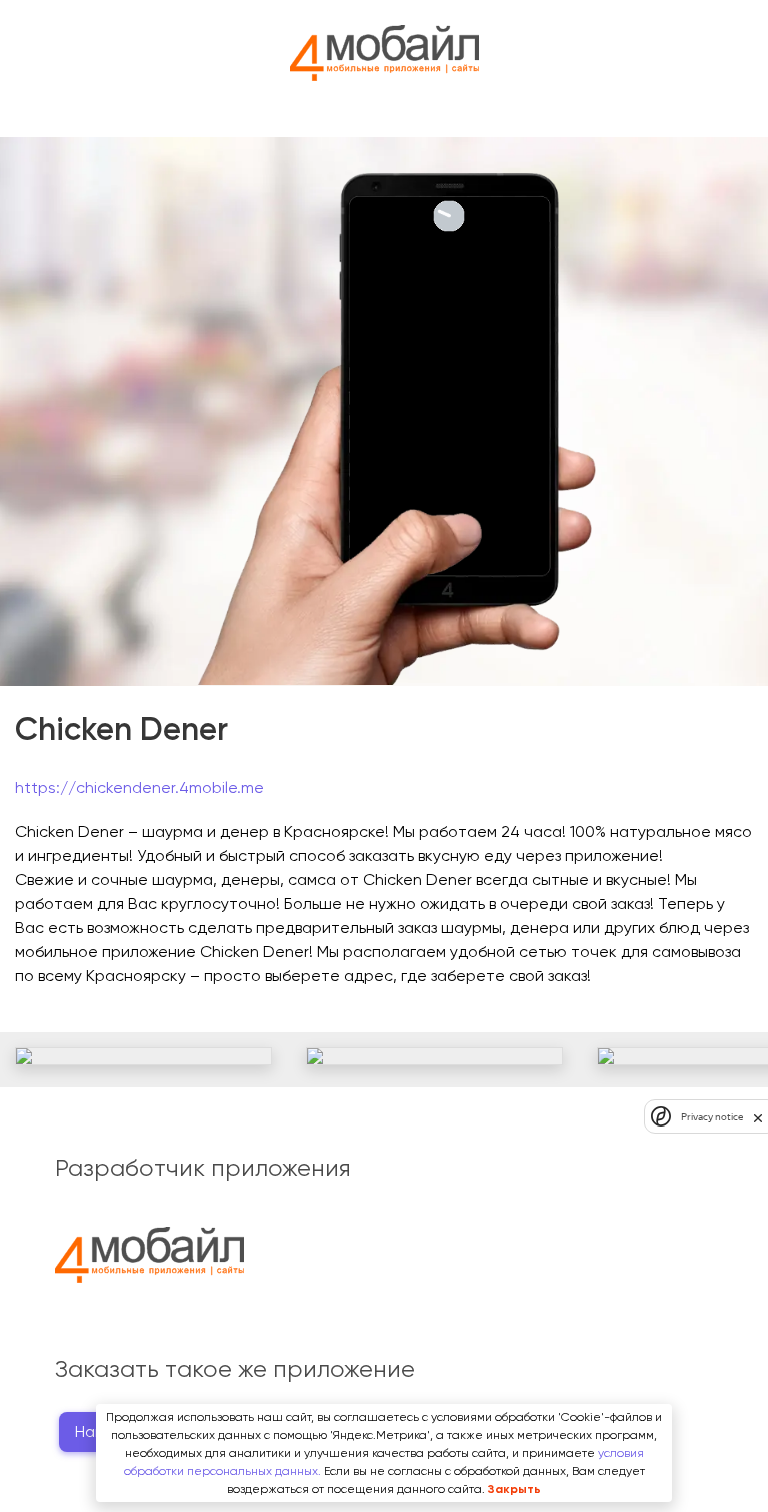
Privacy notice (712, 1116)
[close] (758, 1117)
